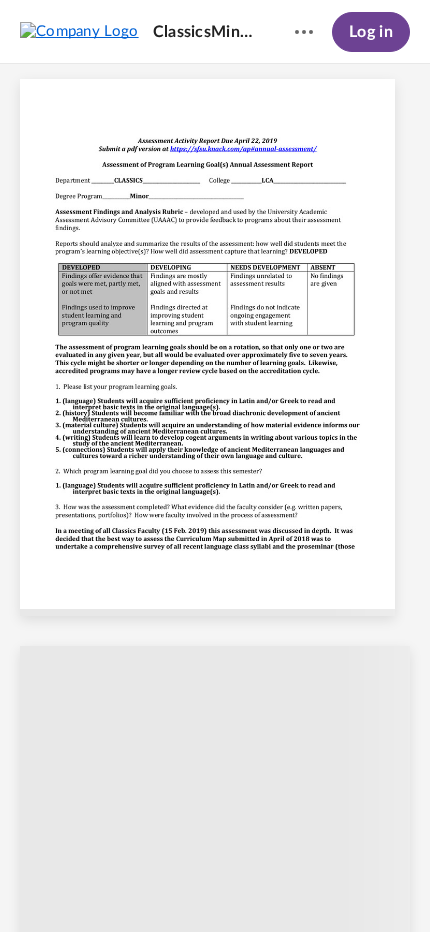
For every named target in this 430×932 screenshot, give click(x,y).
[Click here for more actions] (304, 32)
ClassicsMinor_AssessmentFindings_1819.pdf (205, 32)
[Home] (79, 31)
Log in (371, 32)
